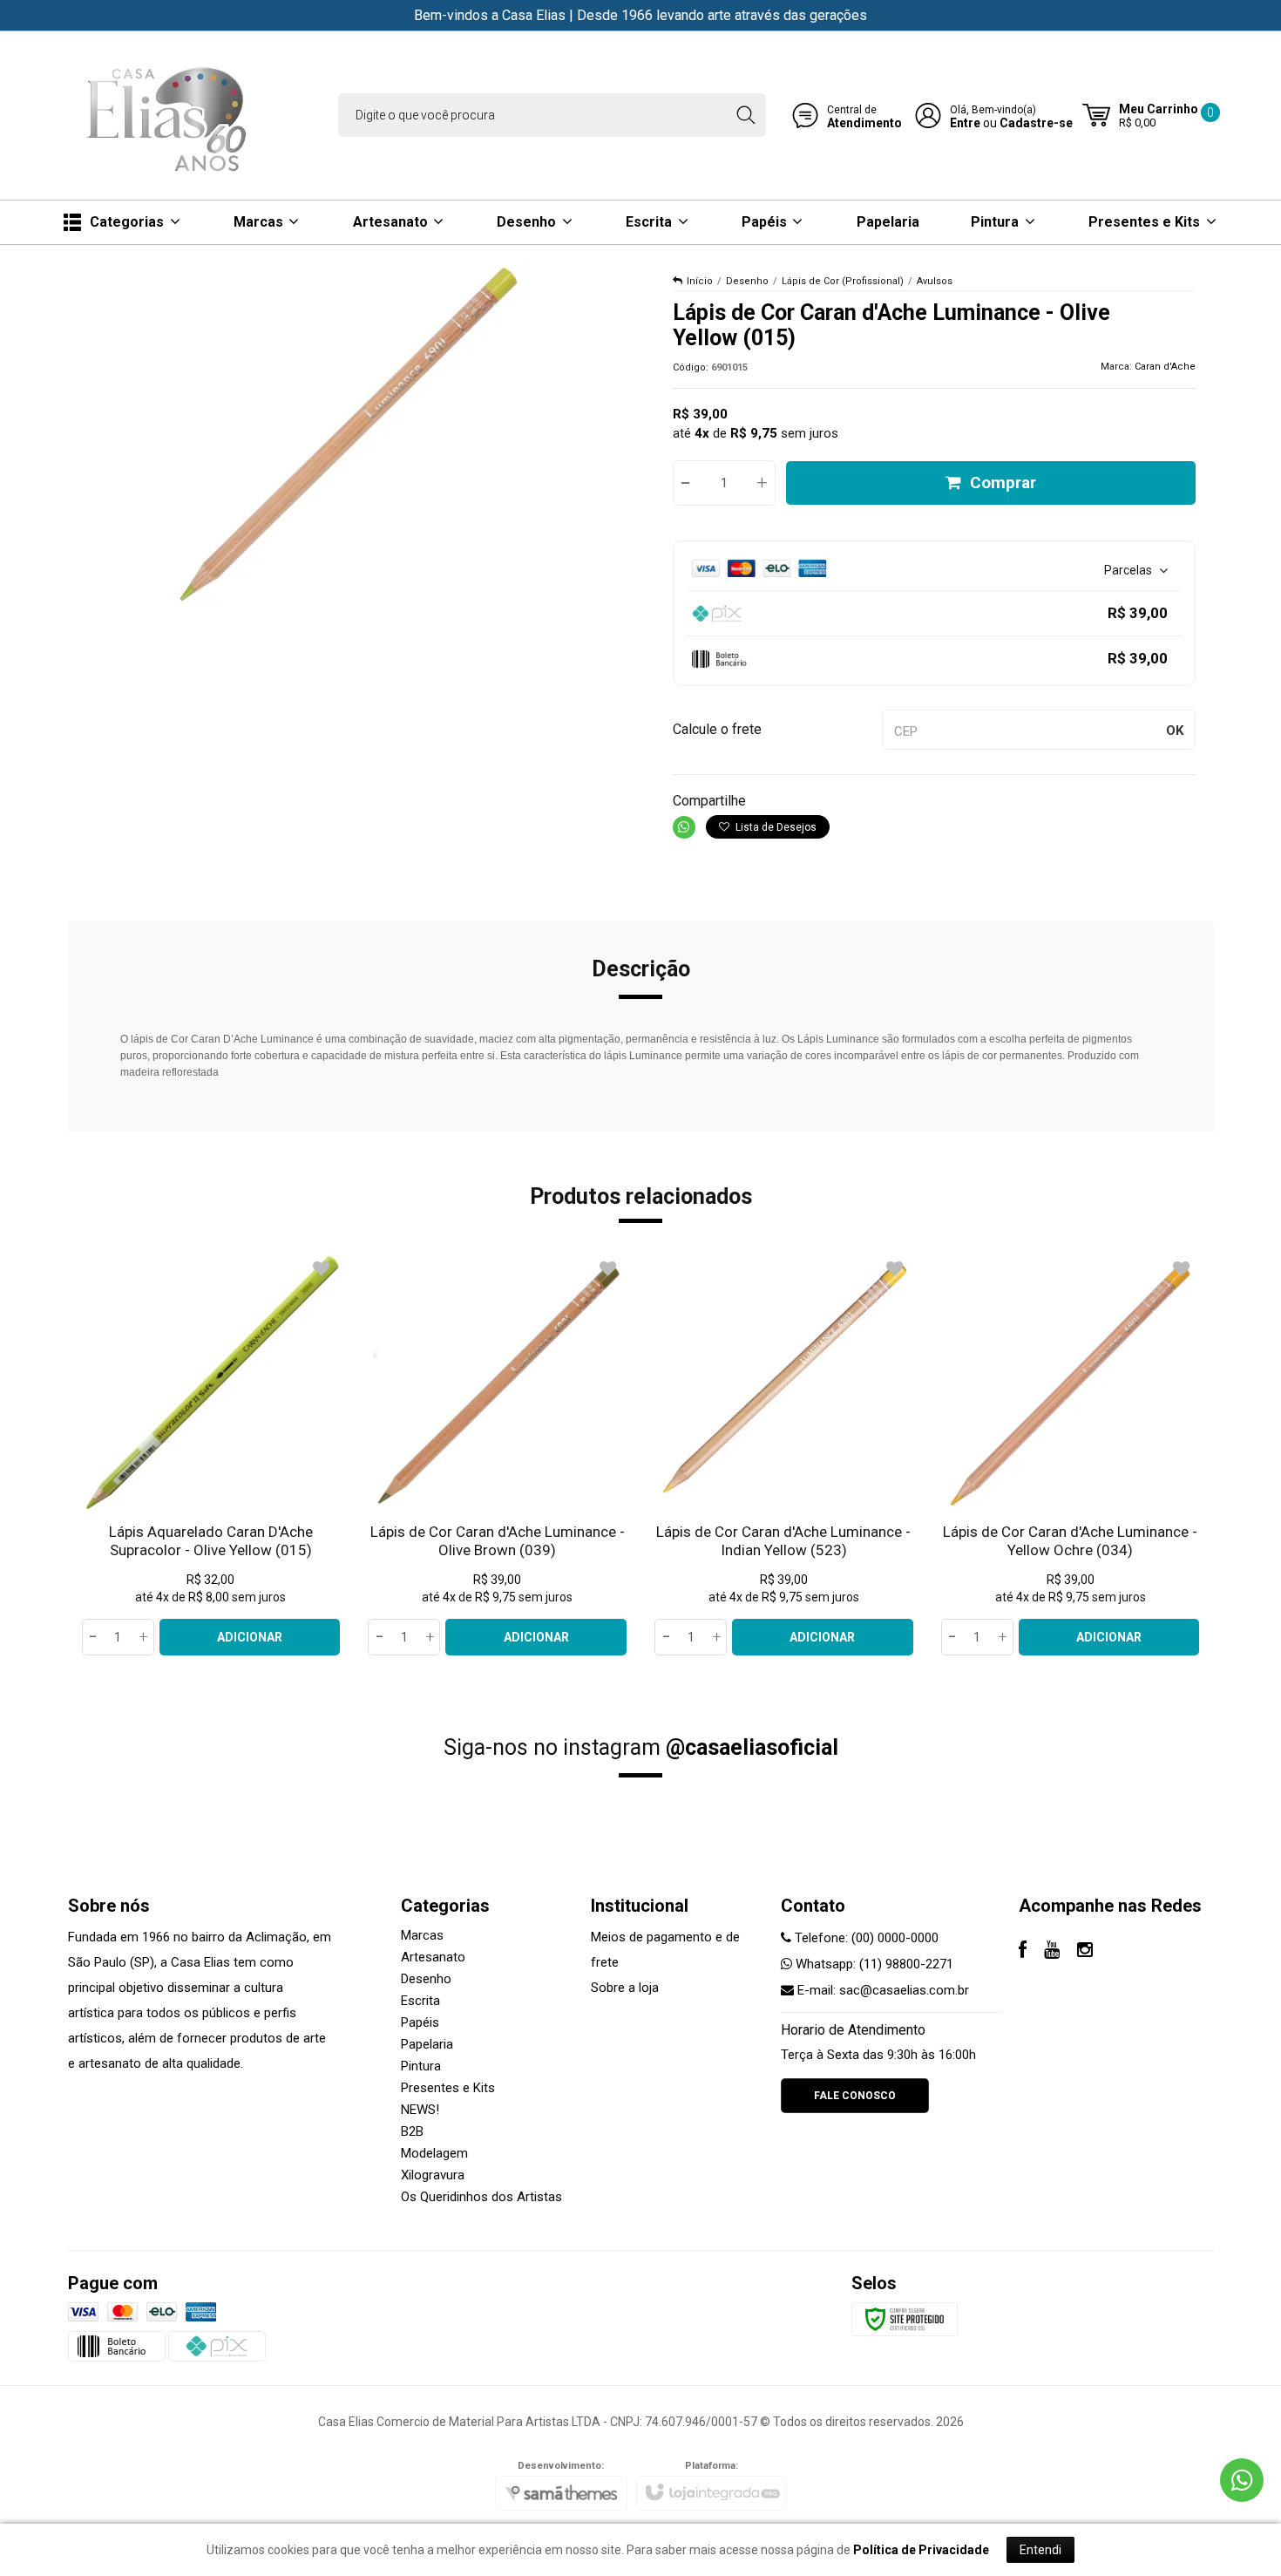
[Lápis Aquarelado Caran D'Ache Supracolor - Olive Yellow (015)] (211, 1455)
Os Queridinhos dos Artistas (481, 2197)
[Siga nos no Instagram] (1085, 1952)
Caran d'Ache (1165, 367)
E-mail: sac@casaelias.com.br (881, 1990)
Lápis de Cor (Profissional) (843, 281)
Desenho (747, 281)
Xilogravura (433, 2175)
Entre (965, 123)
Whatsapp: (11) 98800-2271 (873, 1964)
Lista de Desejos (775, 827)
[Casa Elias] (170, 116)
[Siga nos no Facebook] (1023, 1952)
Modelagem (434, 2153)
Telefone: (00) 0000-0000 (865, 1938)
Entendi (1040, 2550)
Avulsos (935, 281)
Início (700, 281)
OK (1175, 731)
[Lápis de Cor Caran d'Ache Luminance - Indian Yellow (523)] (784, 1455)
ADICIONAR (250, 1637)
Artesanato (433, 1957)
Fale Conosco (855, 2096)
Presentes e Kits (448, 2088)
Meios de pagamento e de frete (665, 1950)
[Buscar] (746, 115)
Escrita (420, 2001)
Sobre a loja (625, 1988)
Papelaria (427, 2044)
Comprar (1003, 483)
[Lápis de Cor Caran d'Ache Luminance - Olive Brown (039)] (497, 1455)
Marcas (422, 1935)
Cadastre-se (1036, 123)
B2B (412, 2131)
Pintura (421, 2066)
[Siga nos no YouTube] (1052, 1952)
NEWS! (420, 2110)
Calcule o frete (717, 729)
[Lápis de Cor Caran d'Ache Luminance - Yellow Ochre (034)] (1071, 1455)
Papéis (420, 2022)
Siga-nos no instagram (641, 1747)
